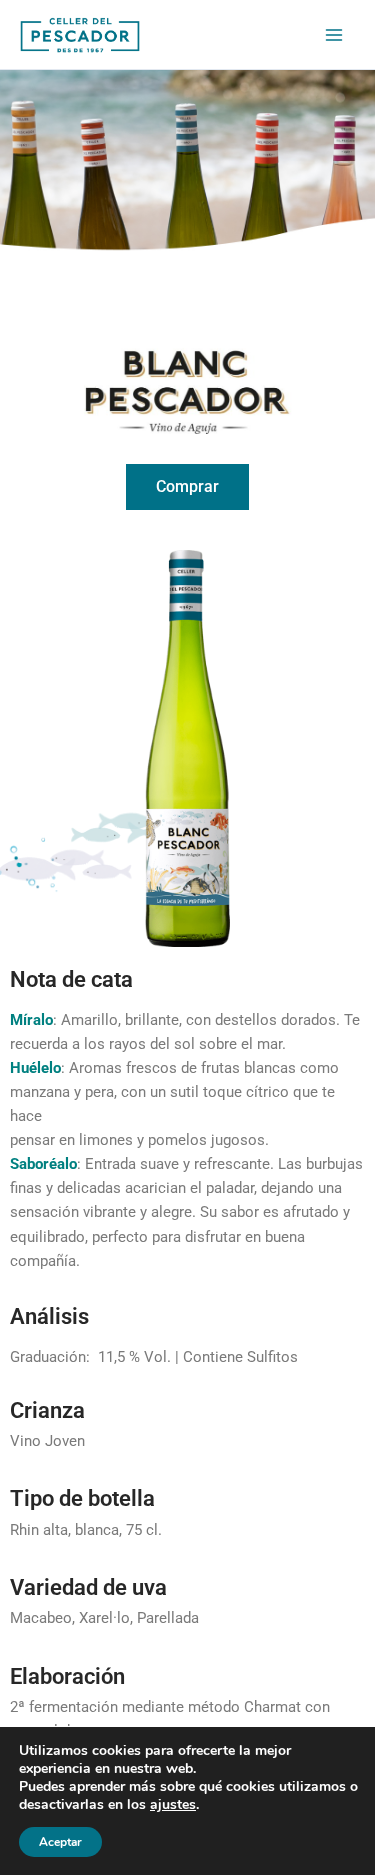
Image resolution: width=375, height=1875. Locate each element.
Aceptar (60, 1842)
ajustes (173, 1805)
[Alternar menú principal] (334, 35)
